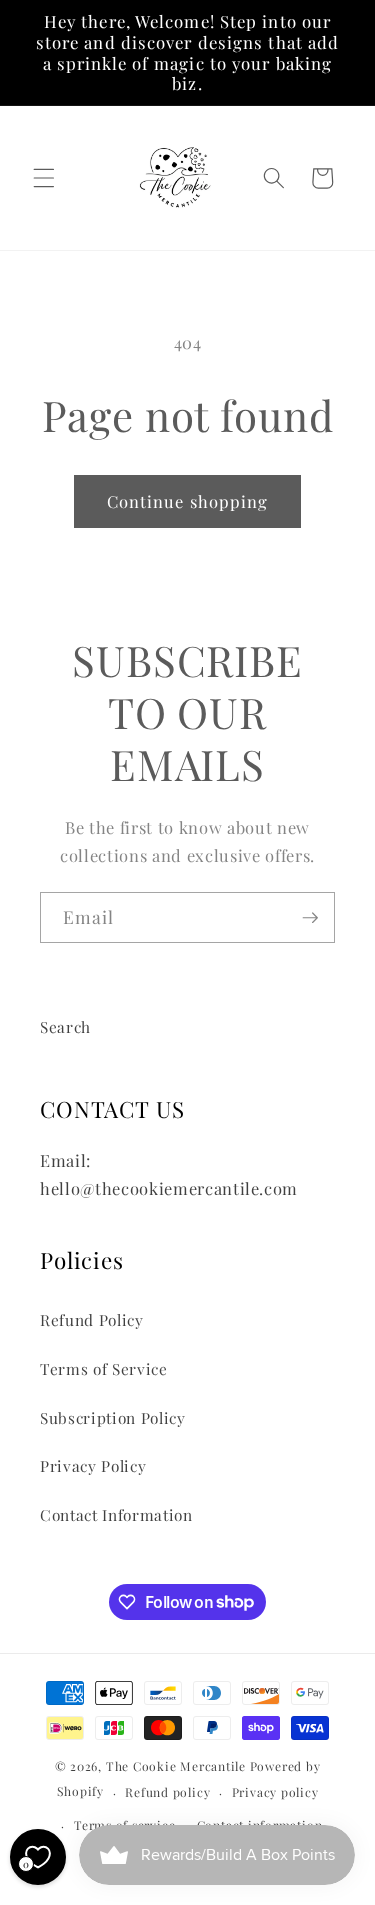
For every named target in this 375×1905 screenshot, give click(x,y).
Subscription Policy (113, 1417)
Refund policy (167, 1792)
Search (65, 1026)
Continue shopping (188, 501)
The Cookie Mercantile (176, 1766)
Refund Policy (92, 1319)
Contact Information (116, 1514)
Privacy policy (275, 1792)
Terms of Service (104, 1368)
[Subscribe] (310, 918)
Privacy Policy (93, 1465)
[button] (44, 178)
